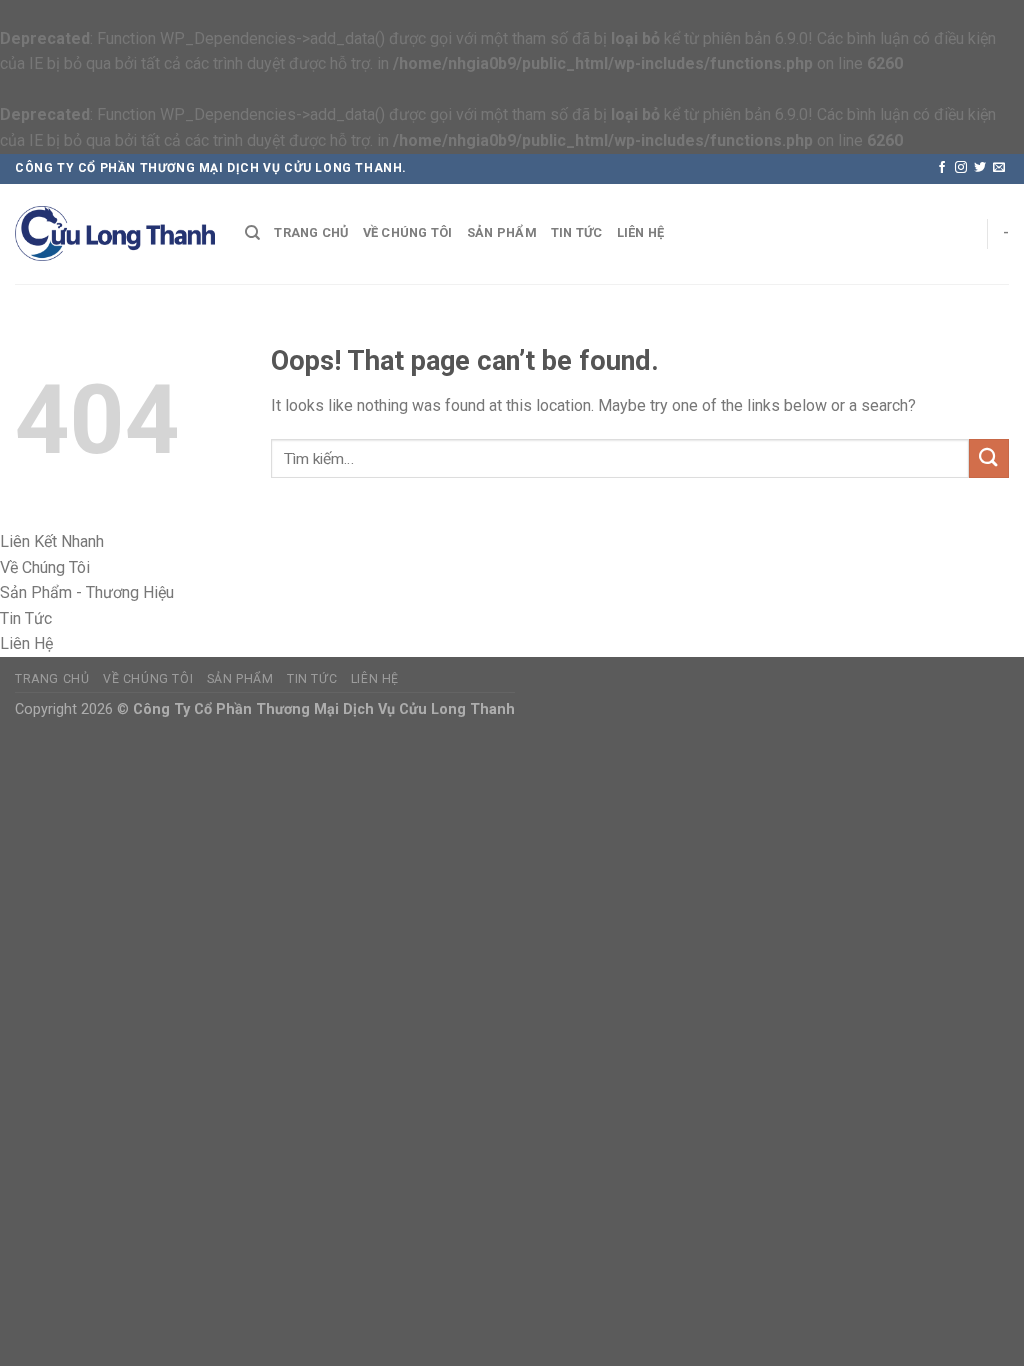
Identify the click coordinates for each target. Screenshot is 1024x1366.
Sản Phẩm (502, 232)
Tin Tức (577, 232)
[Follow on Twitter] (980, 168)
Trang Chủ (311, 232)
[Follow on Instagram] (961, 168)
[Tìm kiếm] (252, 233)
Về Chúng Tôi (408, 232)
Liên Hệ (641, 232)
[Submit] (989, 458)
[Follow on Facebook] (942, 168)
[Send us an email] (999, 168)
